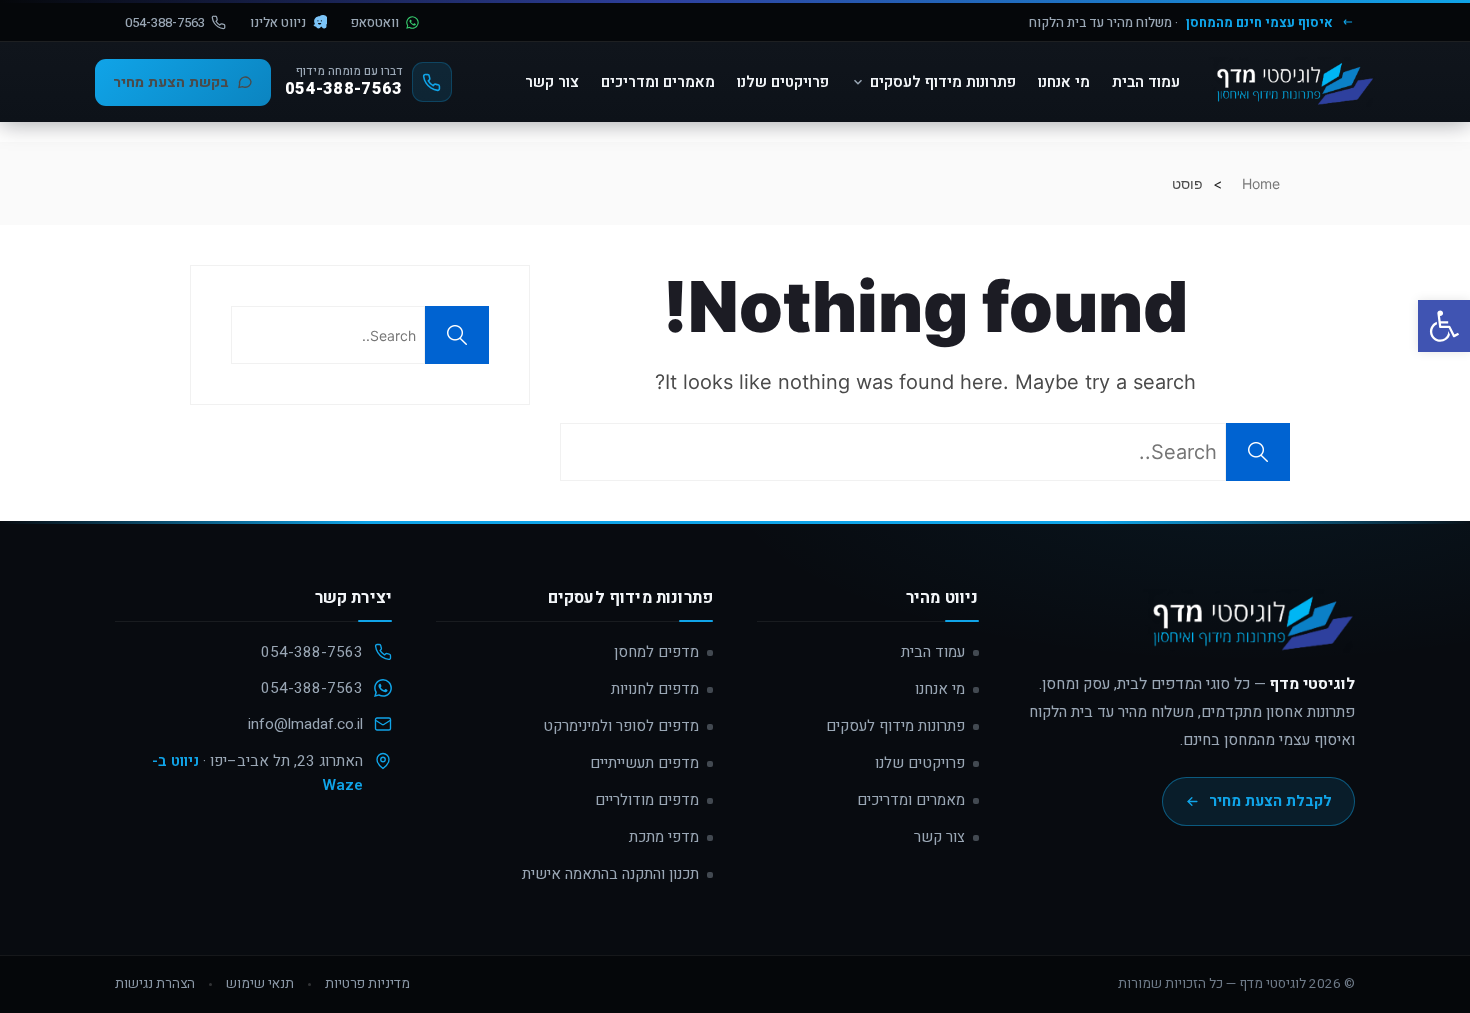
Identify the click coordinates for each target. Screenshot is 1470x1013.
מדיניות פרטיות (367, 984)
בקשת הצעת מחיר (171, 82)
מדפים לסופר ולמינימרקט (621, 726)
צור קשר (552, 82)
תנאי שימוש (260, 984)
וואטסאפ (375, 22)
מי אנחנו (1064, 82)
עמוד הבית (1146, 82)
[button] (1444, 326)
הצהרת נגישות (155, 984)
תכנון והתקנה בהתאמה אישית (610, 874)
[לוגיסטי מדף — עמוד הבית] (1249, 630)
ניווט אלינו (278, 22)
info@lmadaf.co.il (305, 724)
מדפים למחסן (656, 652)
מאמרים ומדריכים (658, 82)
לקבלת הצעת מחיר (1270, 801)
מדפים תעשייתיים (644, 763)
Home (1261, 183)
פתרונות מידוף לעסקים (943, 82)
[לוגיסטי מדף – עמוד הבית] (1292, 82)
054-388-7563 (165, 22)
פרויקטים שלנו (783, 82)
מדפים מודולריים (647, 800)
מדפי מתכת (664, 837)
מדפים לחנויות (655, 689)
